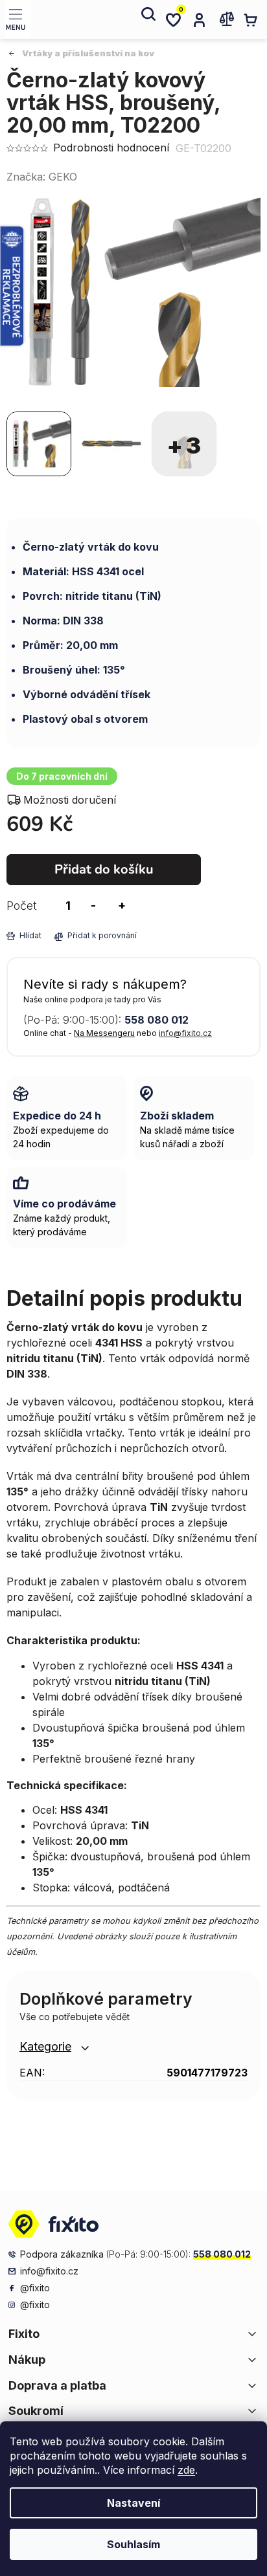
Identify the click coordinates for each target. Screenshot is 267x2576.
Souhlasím (133, 2544)
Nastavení (133, 2503)
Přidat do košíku (104, 869)
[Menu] (18, 19)
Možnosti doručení (70, 800)
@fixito (35, 2288)
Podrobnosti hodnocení (111, 148)
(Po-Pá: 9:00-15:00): (106, 1020)
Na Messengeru (104, 1033)
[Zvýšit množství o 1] (122, 906)
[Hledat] (147, 19)
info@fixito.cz (185, 1033)
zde (186, 2470)
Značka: (42, 177)
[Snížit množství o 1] (93, 906)
